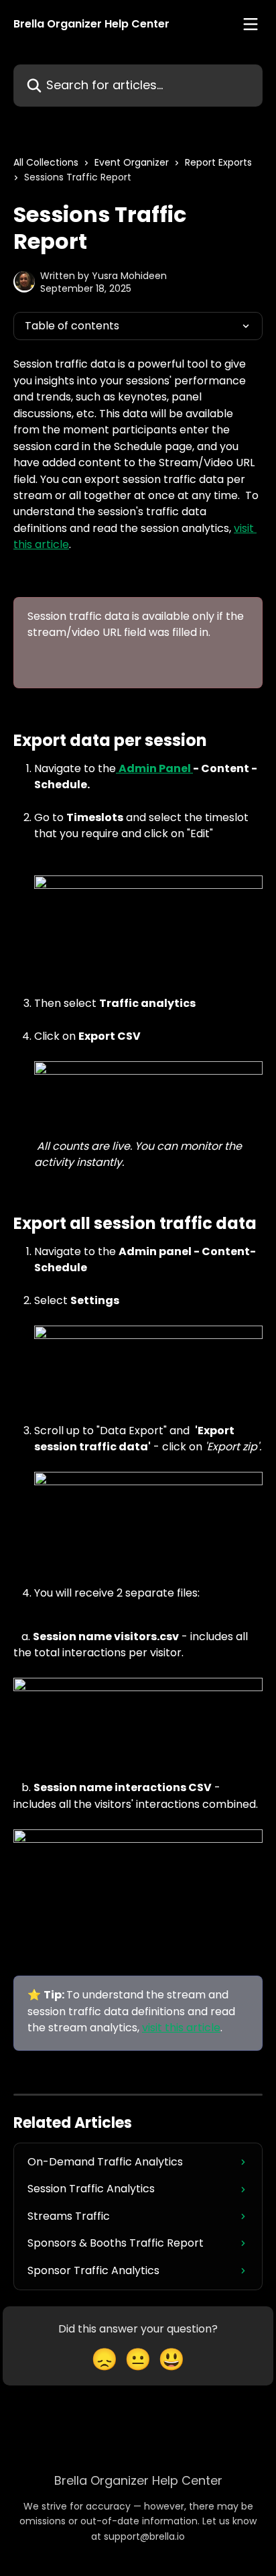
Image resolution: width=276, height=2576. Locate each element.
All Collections (46, 162)
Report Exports (218, 162)
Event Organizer (132, 162)
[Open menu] (251, 24)
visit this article (181, 2028)
